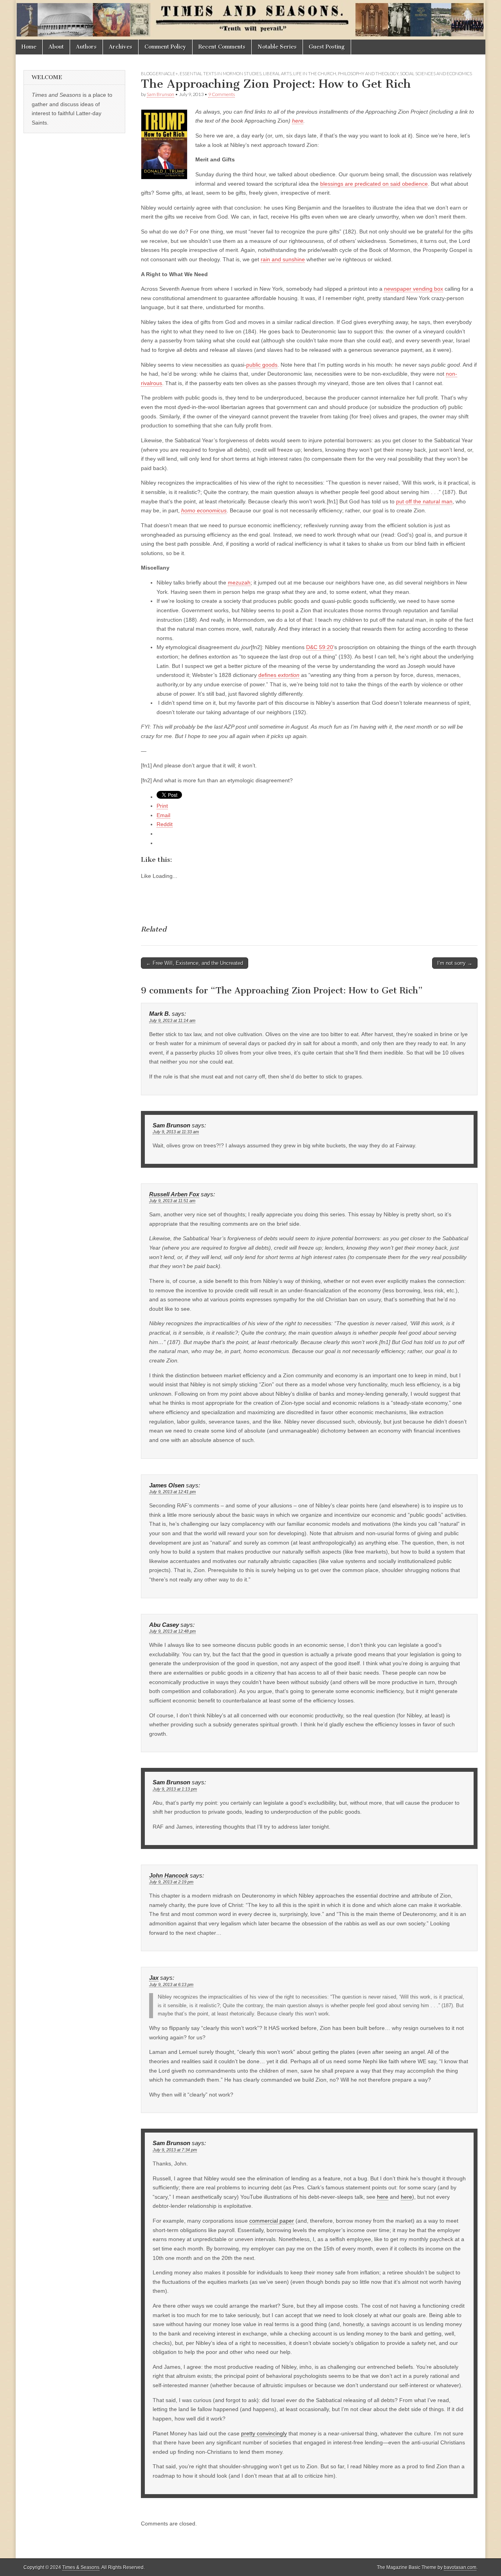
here (298, 121)
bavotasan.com (460, 2567)
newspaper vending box (414, 289)
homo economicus (204, 510)
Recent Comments (222, 47)
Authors (86, 47)
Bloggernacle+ (159, 73)
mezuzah (239, 582)
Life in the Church (315, 73)
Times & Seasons (81, 2567)
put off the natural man (424, 501)
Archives (121, 47)
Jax (154, 1978)
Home (29, 47)
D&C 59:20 (320, 647)
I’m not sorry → (455, 963)
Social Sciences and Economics (436, 73)
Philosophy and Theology (368, 73)
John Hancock (169, 1876)
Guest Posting (327, 47)
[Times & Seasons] (250, 20)
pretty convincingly (264, 2433)
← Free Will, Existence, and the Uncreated (195, 963)
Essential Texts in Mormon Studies (221, 73)
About (56, 47)
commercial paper (272, 2221)
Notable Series (277, 47)
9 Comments (222, 94)
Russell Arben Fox (174, 1194)
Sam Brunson (160, 94)
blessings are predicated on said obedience (374, 184)
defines (279, 675)
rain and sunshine (283, 259)
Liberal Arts (277, 73)
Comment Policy (165, 47)
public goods (262, 365)
